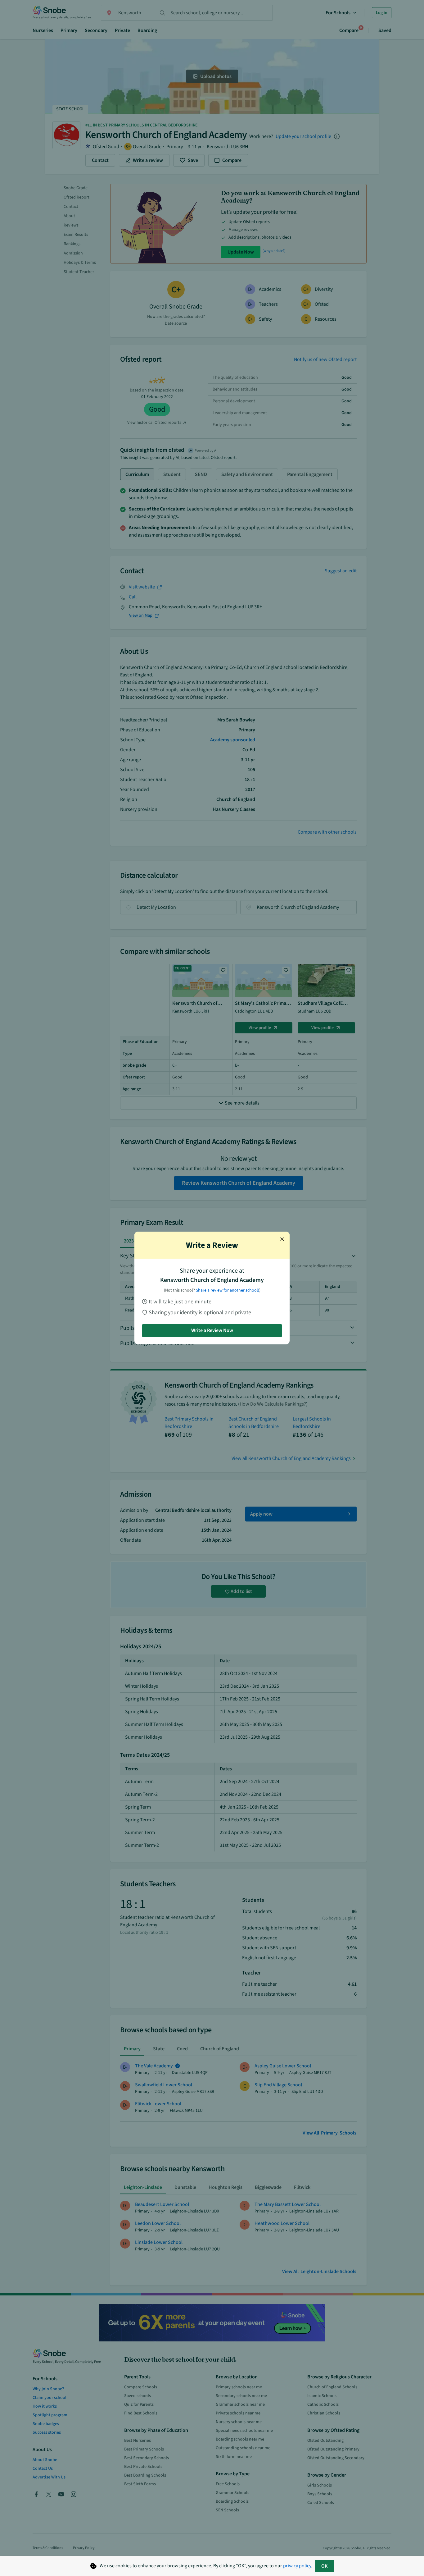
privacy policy (297, 2566)
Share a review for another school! (228, 1290)
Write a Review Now (212, 1330)
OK (325, 2566)
